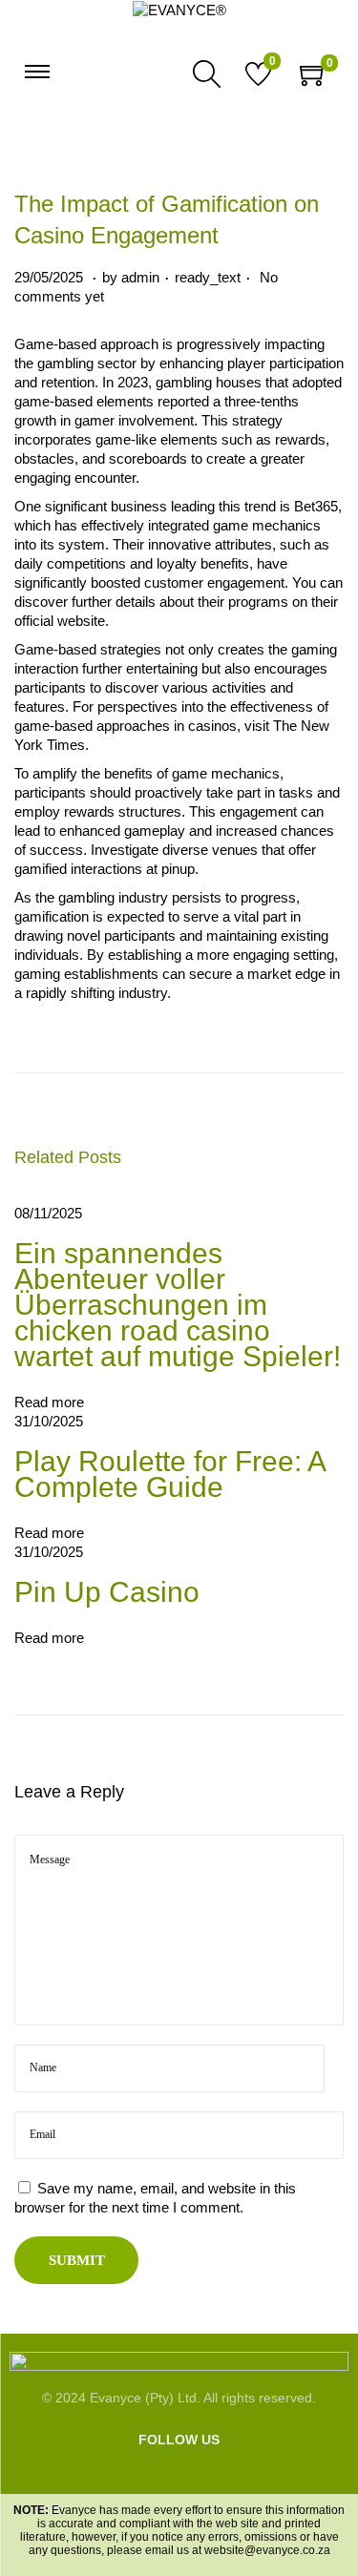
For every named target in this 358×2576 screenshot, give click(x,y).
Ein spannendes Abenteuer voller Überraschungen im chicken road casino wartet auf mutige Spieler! (178, 1305)
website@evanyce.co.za (267, 2550)
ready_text (208, 277)
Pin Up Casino (107, 1592)
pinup (178, 869)
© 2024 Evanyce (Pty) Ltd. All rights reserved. (179, 2398)
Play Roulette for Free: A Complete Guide (169, 1474)
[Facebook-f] (135, 2475)
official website (60, 621)
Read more (49, 1402)
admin (140, 277)
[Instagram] (162, 2475)
